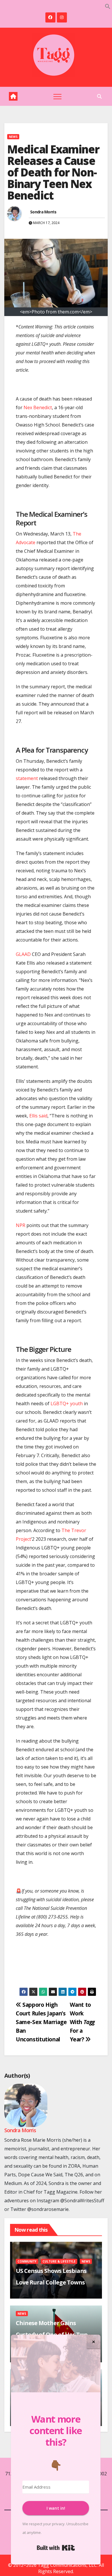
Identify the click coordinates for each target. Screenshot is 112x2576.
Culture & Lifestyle (59, 2261)
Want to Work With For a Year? (82, 2022)
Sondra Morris (43, 212)
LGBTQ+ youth (67, 1403)
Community (27, 2261)
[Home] (13, 96)
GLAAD (23, 954)
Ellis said (38, 1116)
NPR (21, 1225)
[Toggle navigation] (57, 96)
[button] (108, 6)
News (13, 137)
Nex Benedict (38, 407)
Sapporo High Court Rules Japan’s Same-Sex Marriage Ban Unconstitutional (41, 2022)
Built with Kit (56, 2548)
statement (27, 778)
